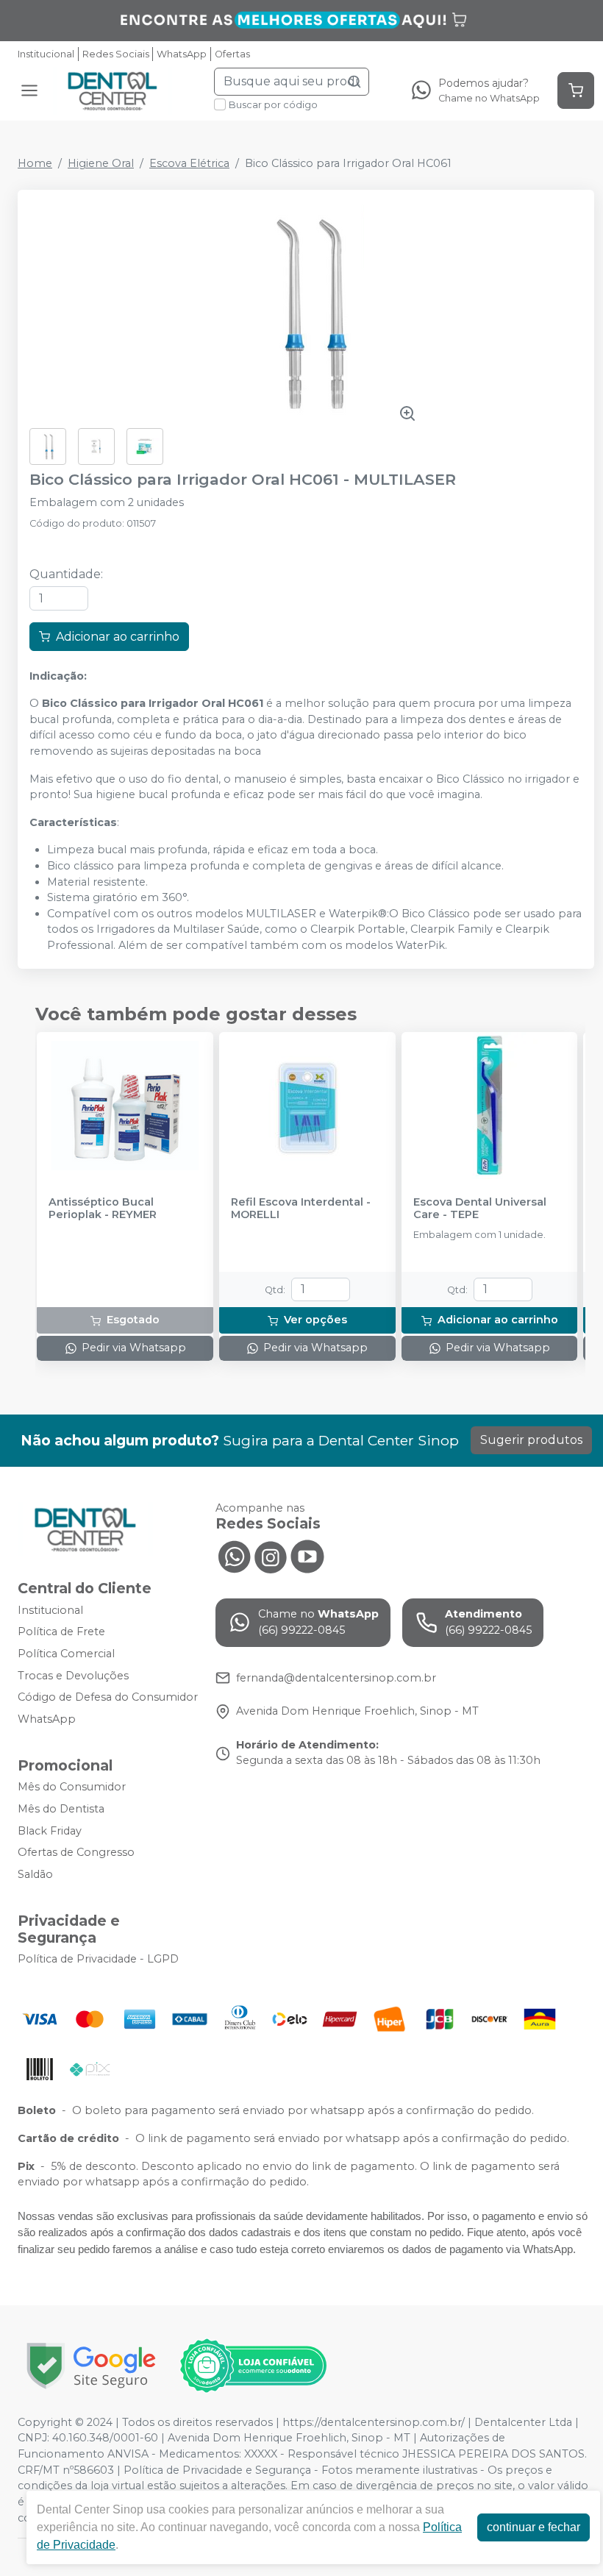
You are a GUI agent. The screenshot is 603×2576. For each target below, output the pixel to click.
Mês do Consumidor (72, 1787)
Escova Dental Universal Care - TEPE (480, 1209)
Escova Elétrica (189, 163)
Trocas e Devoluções (73, 1676)
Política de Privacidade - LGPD (98, 1960)
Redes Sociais (116, 54)
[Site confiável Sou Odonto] (253, 2366)
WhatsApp (182, 54)
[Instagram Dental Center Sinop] (271, 1555)
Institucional (46, 54)
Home (35, 163)
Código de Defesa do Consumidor (108, 1697)
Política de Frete (61, 1632)
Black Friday (50, 1831)
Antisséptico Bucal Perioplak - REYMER (103, 1209)
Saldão (35, 1874)
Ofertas (232, 54)
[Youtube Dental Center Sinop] (307, 1555)
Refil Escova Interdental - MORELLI (301, 1209)
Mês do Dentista (61, 1809)
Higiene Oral (101, 163)
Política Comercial (66, 1654)
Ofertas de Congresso (76, 1852)
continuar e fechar (534, 2527)
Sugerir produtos (531, 1440)
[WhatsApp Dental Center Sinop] (234, 1555)
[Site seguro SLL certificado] (91, 2366)
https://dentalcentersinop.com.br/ (374, 2422)
